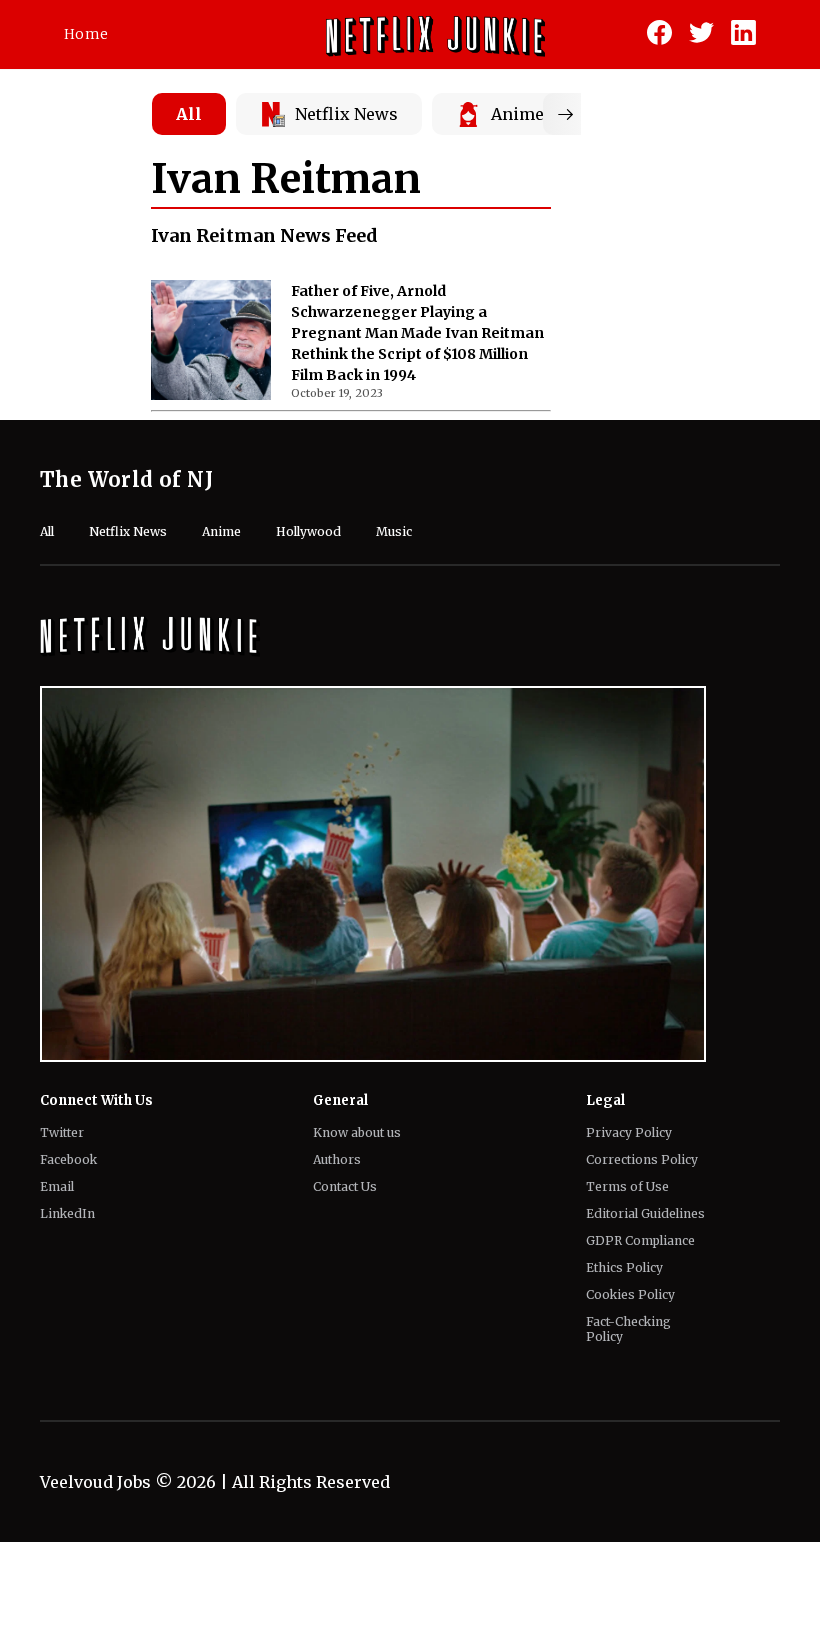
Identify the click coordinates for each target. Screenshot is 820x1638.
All (189, 114)
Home (86, 34)
